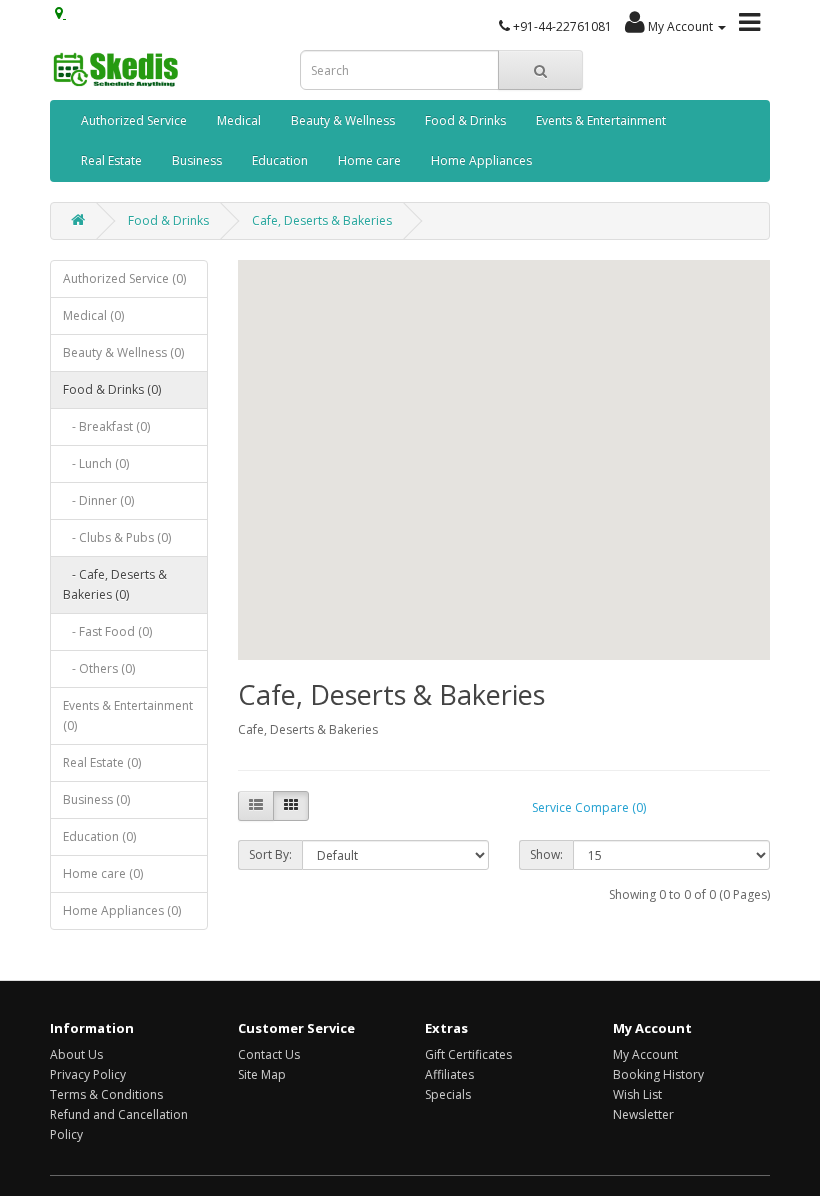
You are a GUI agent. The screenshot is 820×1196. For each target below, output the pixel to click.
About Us (76, 1054)
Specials (448, 1094)
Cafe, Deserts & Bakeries (322, 220)
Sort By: (270, 854)
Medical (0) (93, 315)
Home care (369, 160)
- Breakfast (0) (106, 426)
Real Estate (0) (102, 762)
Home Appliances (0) (122, 910)
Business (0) (96, 799)
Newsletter (643, 1114)
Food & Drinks (465, 120)
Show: (546, 854)
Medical (239, 120)
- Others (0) (99, 668)
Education (280, 160)
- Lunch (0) (96, 463)
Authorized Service (134, 120)
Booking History (658, 1074)
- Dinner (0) (98, 500)
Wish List (637, 1094)
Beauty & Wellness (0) (123, 352)
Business (197, 160)
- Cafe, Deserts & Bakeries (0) (115, 584)
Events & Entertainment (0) (128, 715)
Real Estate (111, 160)
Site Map (262, 1074)
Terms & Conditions (106, 1094)
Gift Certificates (468, 1054)
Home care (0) (103, 873)
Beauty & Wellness (343, 120)
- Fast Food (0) (107, 631)
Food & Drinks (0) (112, 389)
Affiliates (449, 1074)
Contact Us (269, 1054)
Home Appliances (481, 160)
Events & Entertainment (601, 120)
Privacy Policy (88, 1074)
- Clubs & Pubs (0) (117, 537)
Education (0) (99, 836)
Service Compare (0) (589, 807)
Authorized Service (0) (124, 278)
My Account (645, 1054)
